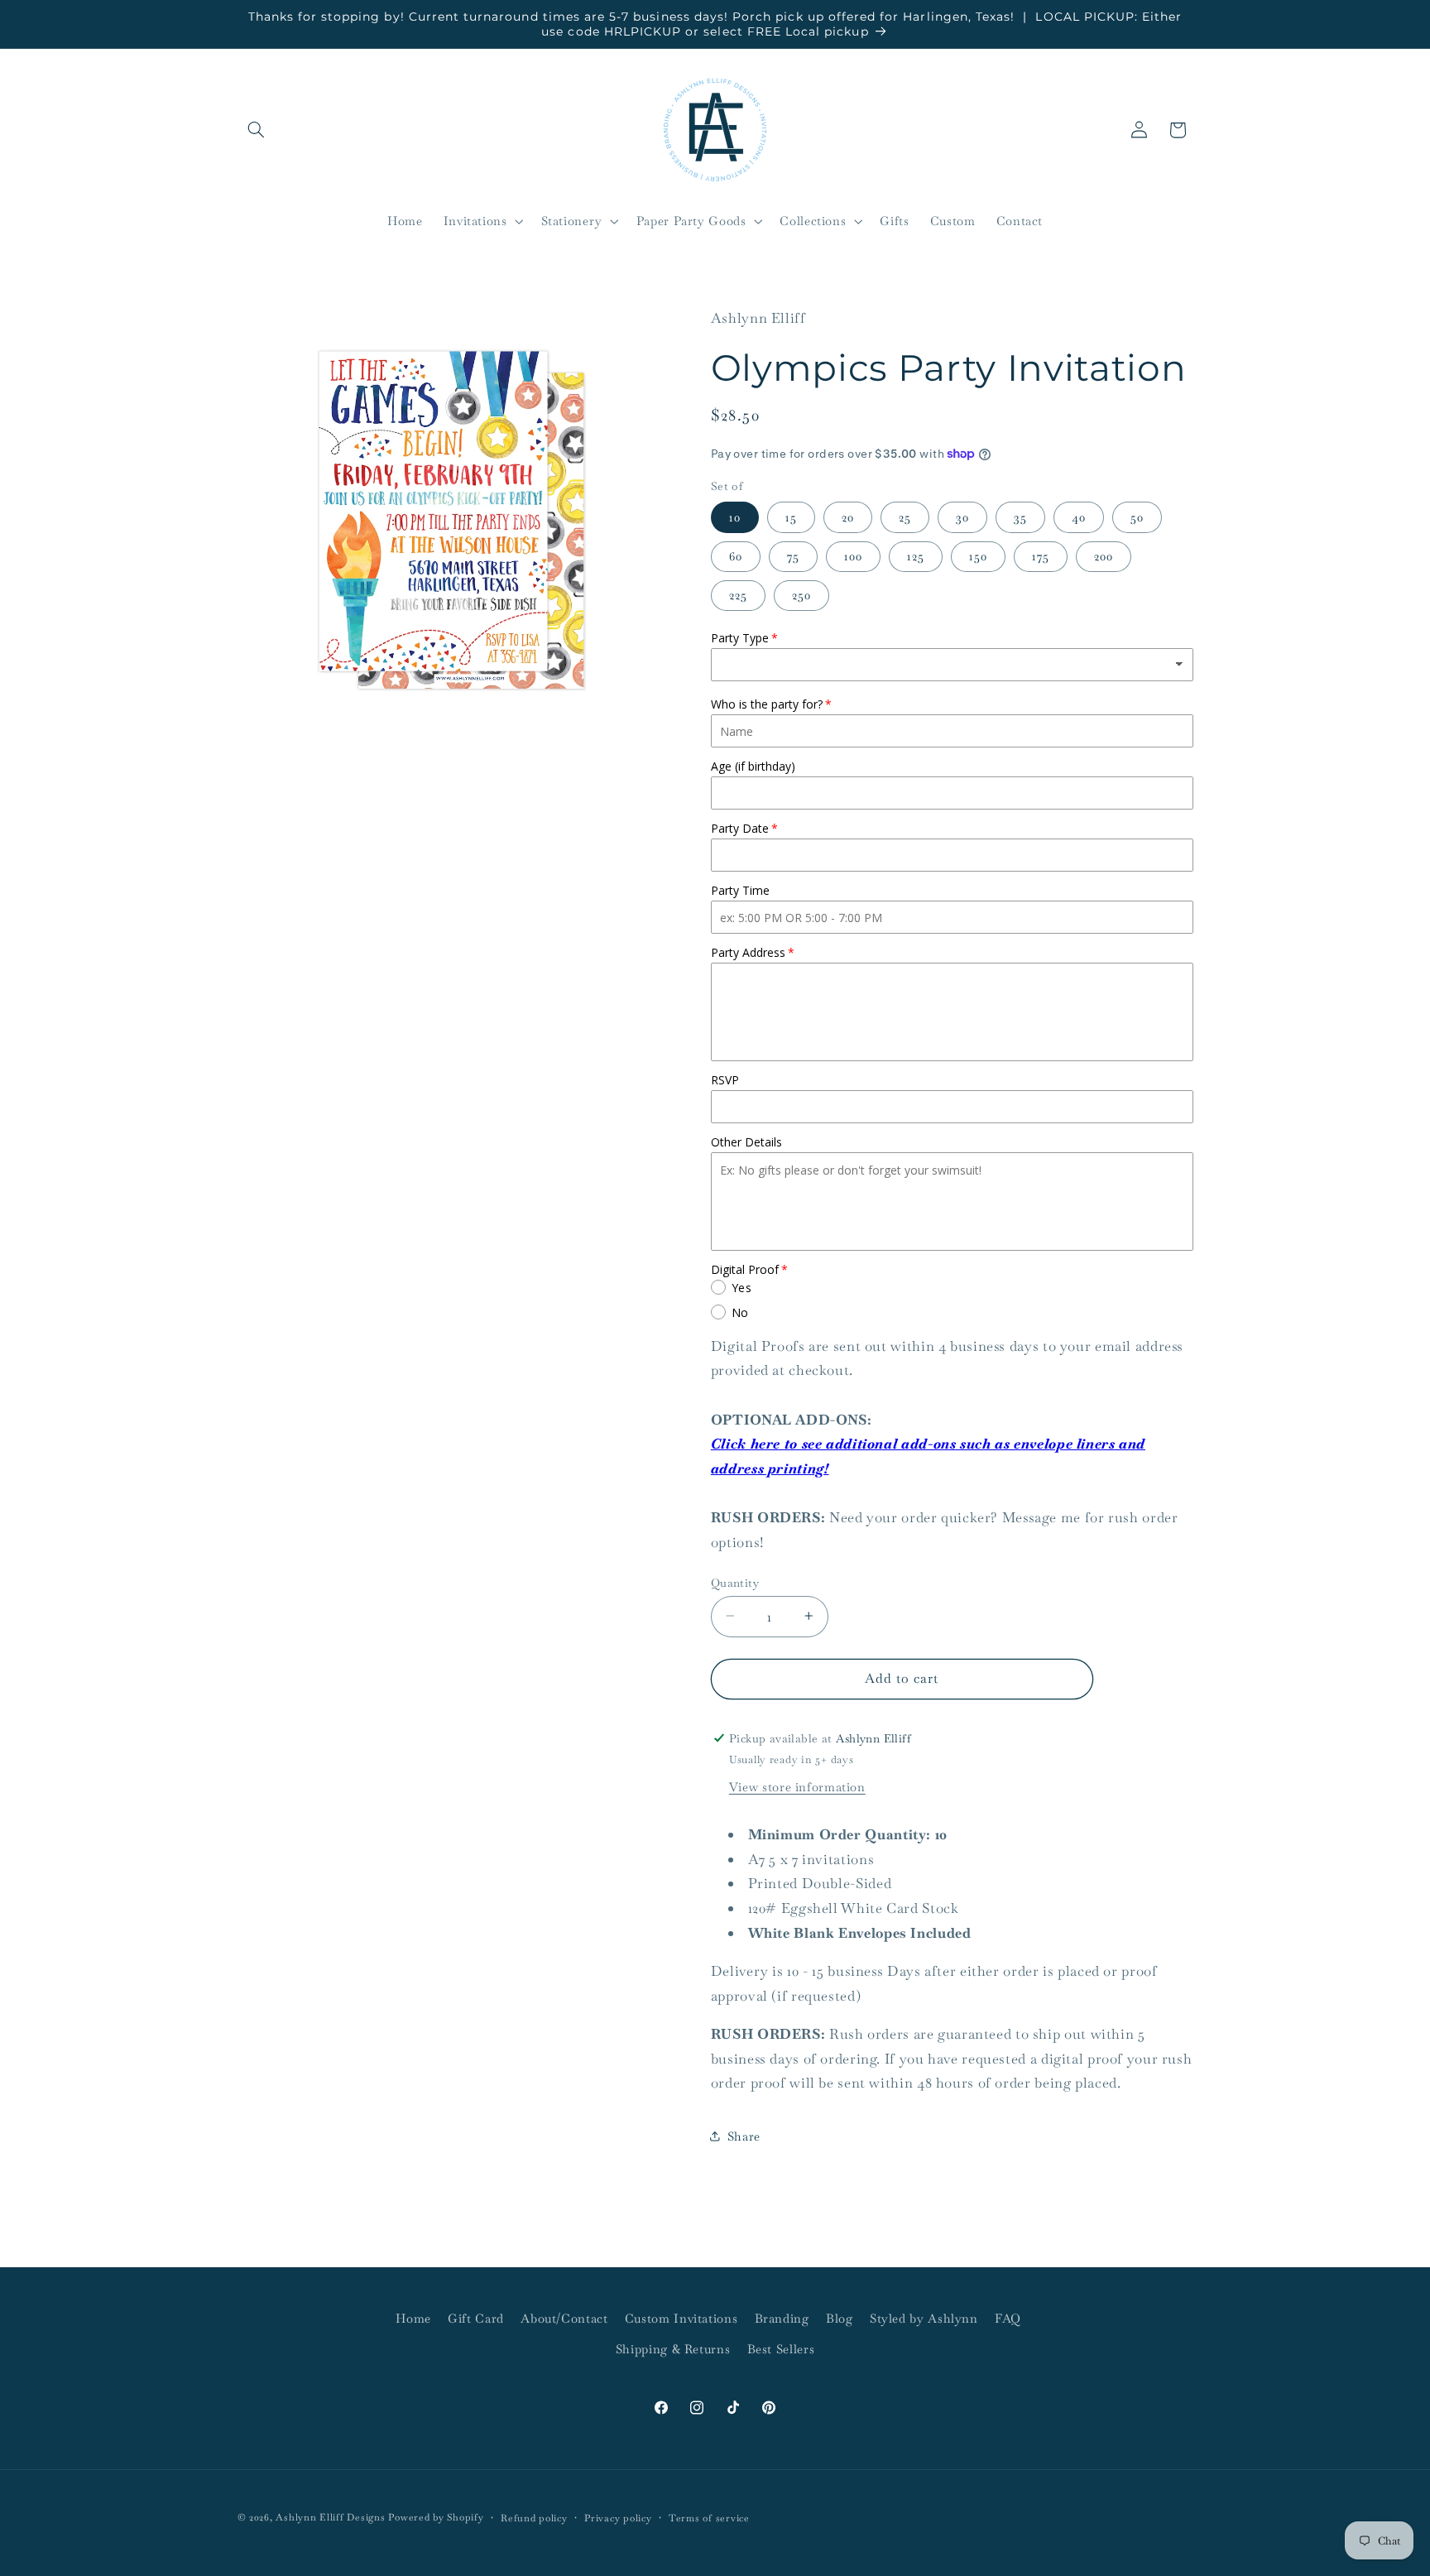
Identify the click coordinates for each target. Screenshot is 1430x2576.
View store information (797, 1786)
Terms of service (709, 2518)
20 (848, 516)
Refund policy (534, 2518)
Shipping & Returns (673, 2349)
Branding (782, 2318)
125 (916, 555)
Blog (840, 2318)
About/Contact (564, 2318)
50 (1137, 516)
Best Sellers (781, 2349)
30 (962, 516)
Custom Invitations (681, 2318)
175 (1041, 555)
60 (736, 555)
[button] (257, 130)
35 (1020, 516)
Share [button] (744, 2135)
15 (791, 516)
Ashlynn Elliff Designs (330, 2517)
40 (1079, 516)
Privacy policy (618, 2518)
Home (413, 2318)
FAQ (1008, 2318)
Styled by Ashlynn (924, 2318)
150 (978, 555)
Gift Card (476, 2318)
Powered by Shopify (436, 2517)
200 (1104, 555)
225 (738, 594)
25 (905, 516)
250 (801, 594)
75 (793, 555)
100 (853, 555)
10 (735, 516)
